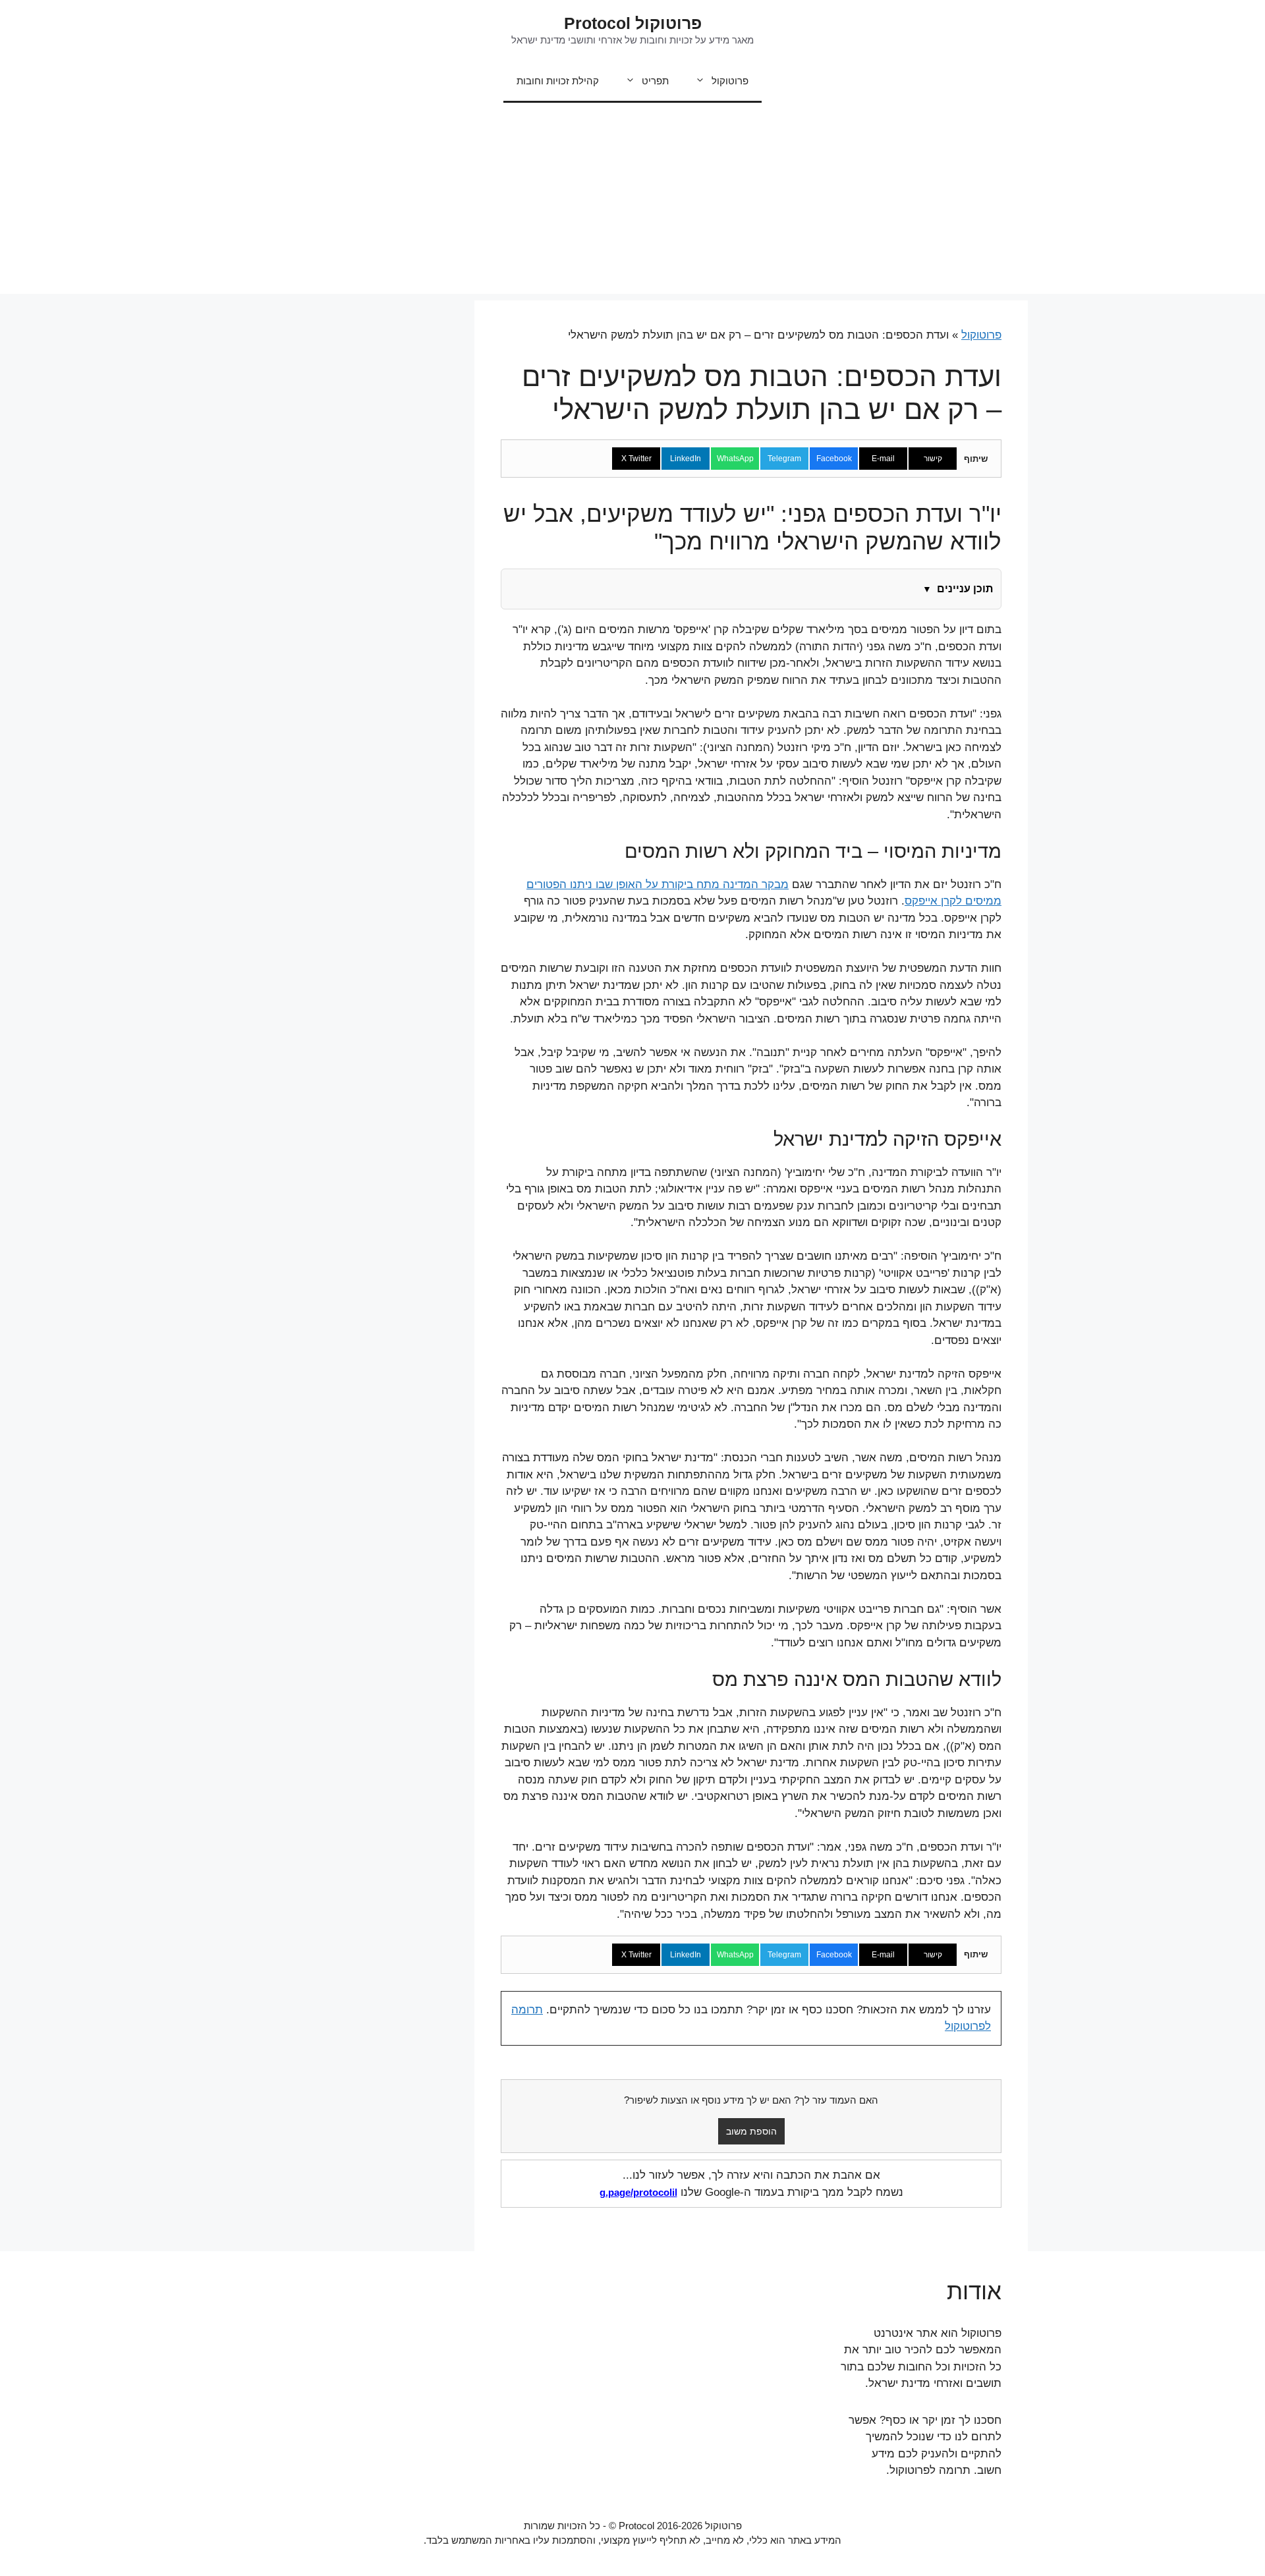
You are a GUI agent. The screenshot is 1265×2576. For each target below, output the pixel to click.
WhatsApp (735, 459)
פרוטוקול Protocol (633, 23)
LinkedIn (686, 459)
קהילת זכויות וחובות (558, 81)
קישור (933, 459)
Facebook (834, 459)
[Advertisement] (632, 202)
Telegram (784, 459)
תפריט (655, 81)
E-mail (883, 459)
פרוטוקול (730, 81)
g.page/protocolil (638, 2192)
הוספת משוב (751, 2131)
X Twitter (636, 459)
